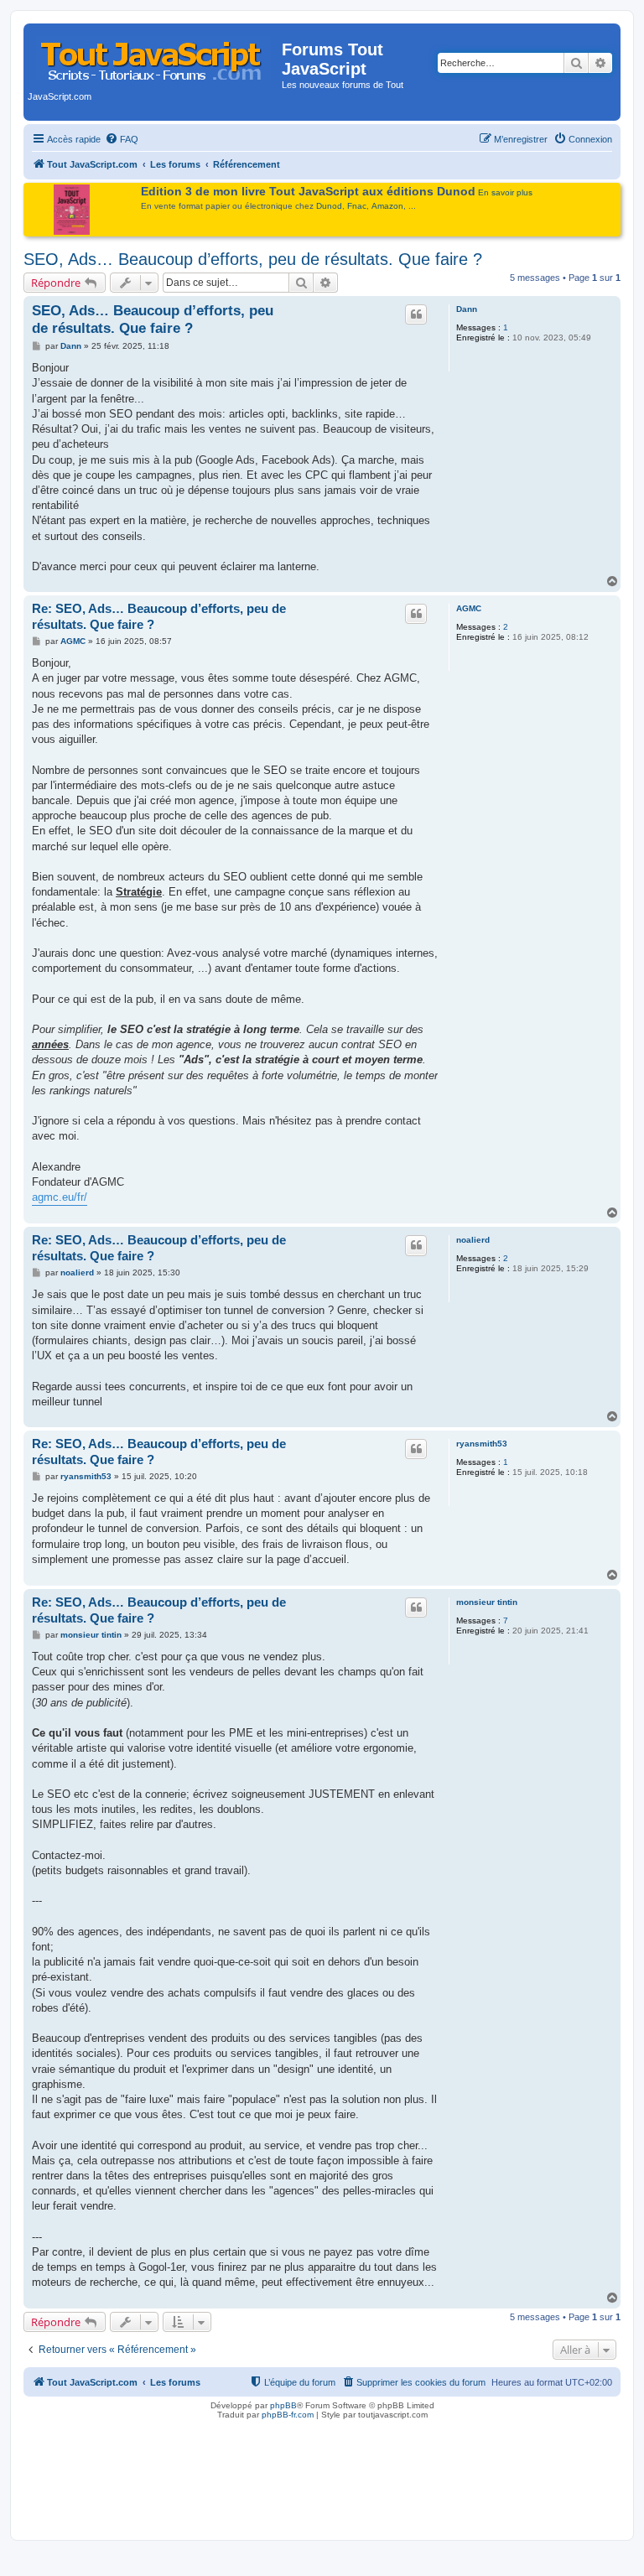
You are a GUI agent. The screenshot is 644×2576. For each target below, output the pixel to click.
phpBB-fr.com (288, 2415)
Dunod (329, 206)
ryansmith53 (482, 1444)
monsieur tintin (487, 1602)
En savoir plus (505, 192)
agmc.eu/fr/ (60, 1197)
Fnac (357, 206)
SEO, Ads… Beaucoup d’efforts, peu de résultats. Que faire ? (253, 259)
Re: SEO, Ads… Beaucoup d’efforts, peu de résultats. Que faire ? (159, 616)
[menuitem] (122, 139)
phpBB (283, 2405)
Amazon (387, 206)
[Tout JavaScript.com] (155, 55)
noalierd (473, 1240)
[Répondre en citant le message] (416, 314)
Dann (467, 309)
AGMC (469, 608)
